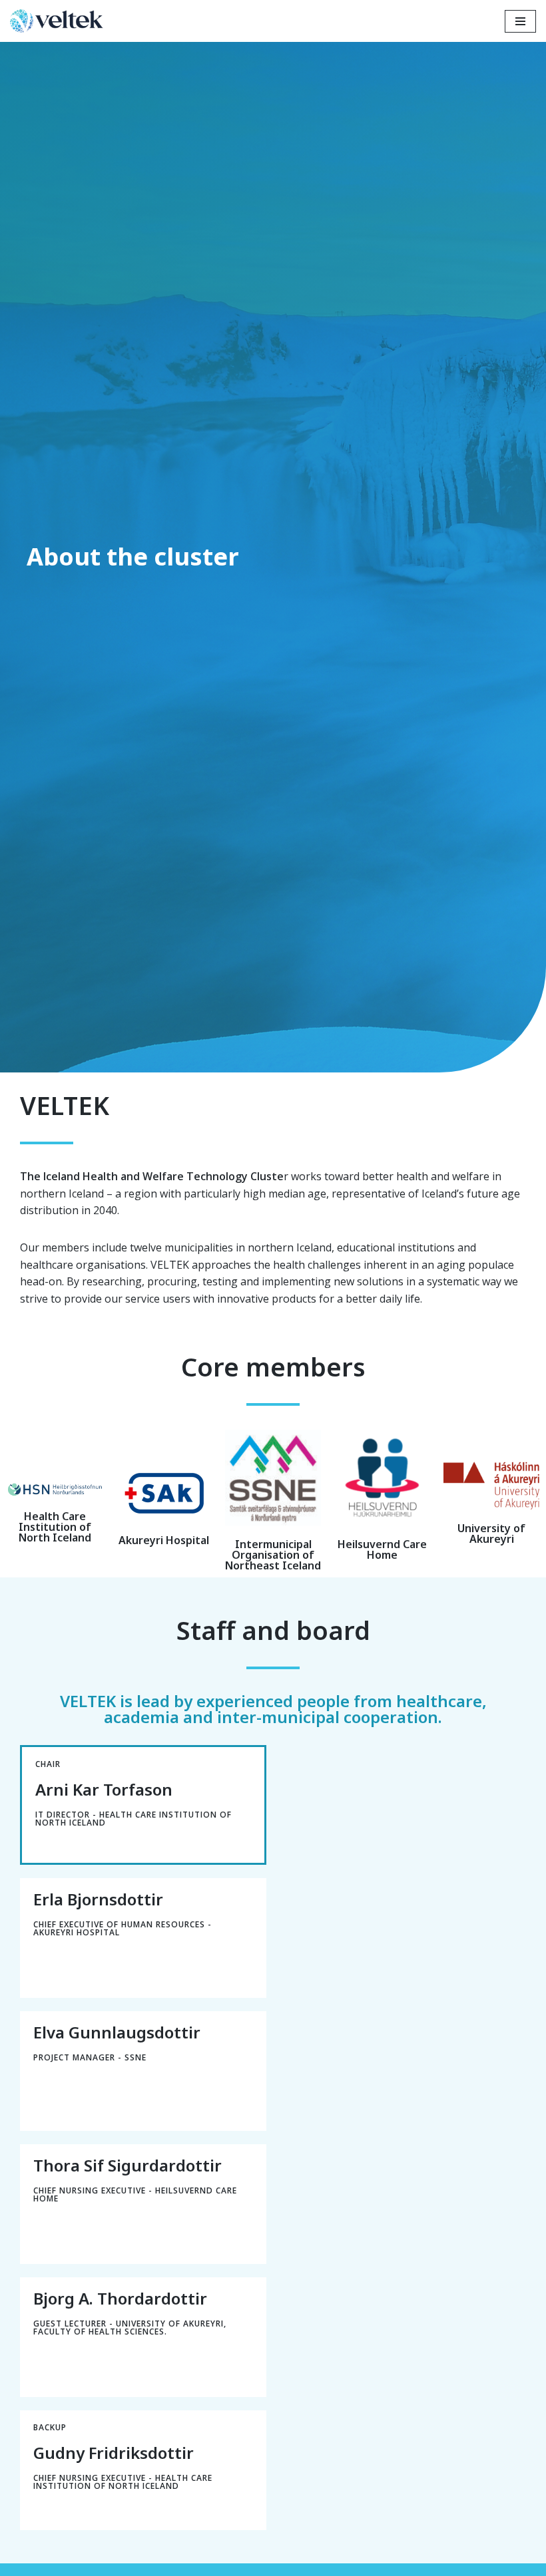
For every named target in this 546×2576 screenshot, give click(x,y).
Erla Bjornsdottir (98, 1899)
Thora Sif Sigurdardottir (128, 2165)
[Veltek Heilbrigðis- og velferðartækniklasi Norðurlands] (60, 21)
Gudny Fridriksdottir (114, 2453)
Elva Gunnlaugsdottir (117, 2032)
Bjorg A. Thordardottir (120, 2298)
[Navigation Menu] (520, 21)
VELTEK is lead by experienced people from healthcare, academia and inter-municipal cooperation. (273, 1709)
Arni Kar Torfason (104, 1789)
